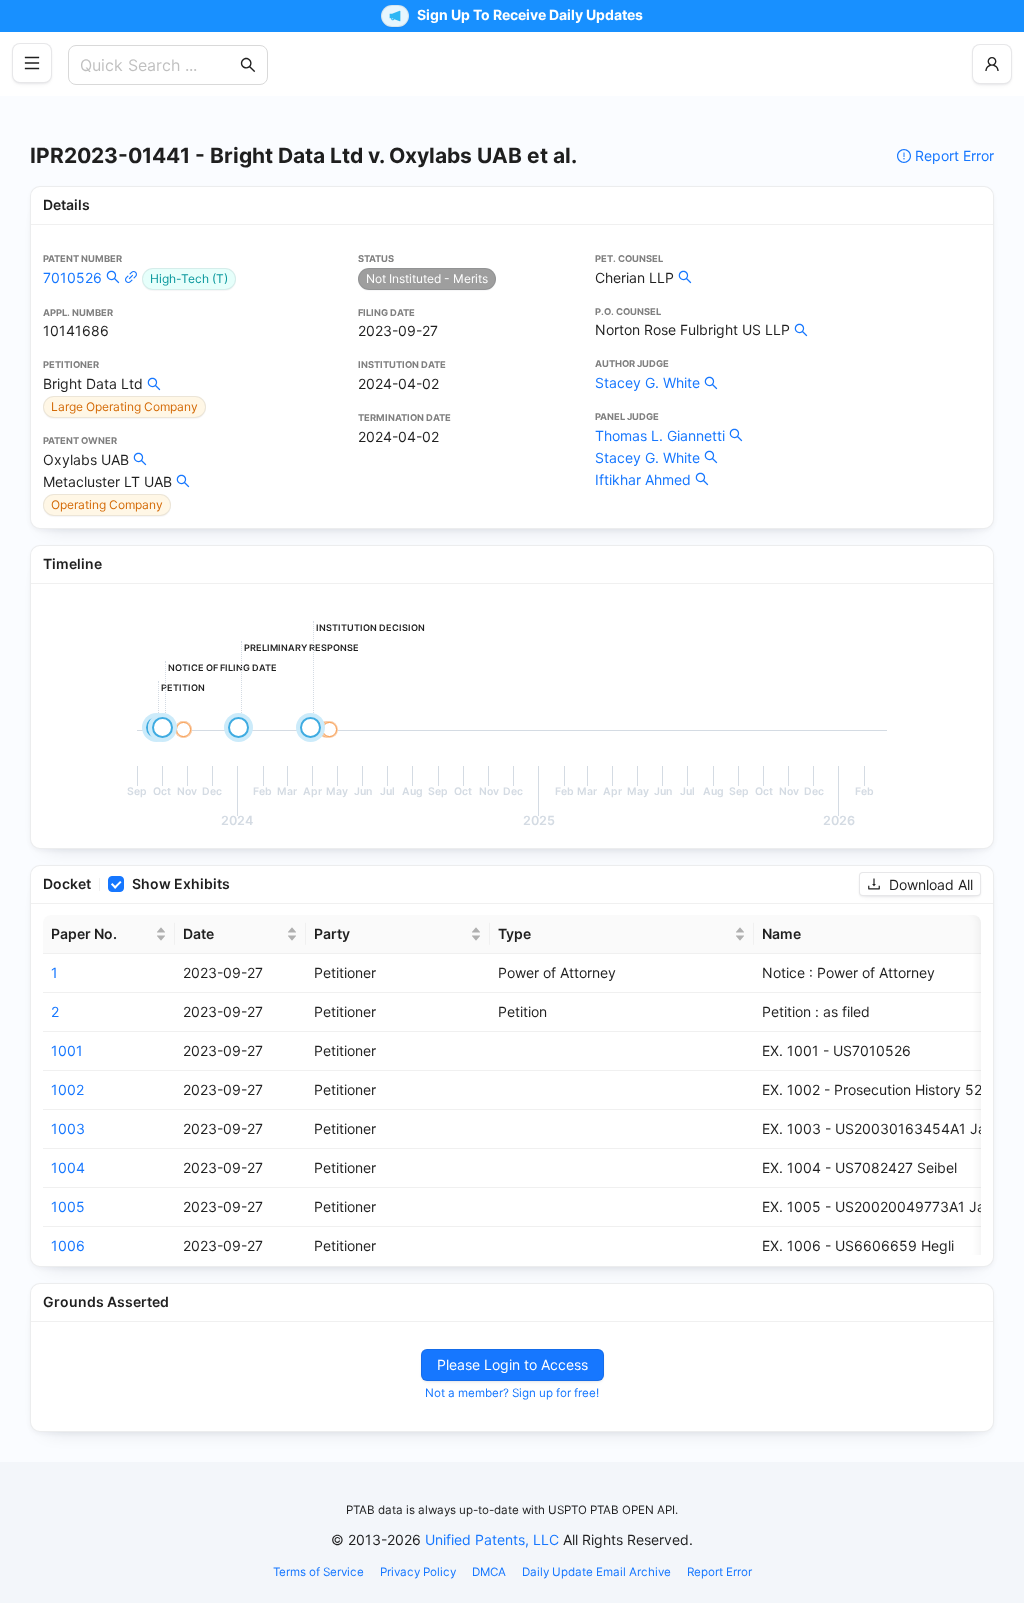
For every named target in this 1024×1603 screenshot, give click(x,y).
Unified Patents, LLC (492, 1539)
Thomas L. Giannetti (660, 435)
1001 (67, 1050)
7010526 (72, 277)
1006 (68, 1245)
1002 (67, 1089)
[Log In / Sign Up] (992, 64)
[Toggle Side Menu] (32, 63)
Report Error (954, 155)
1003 (68, 1128)
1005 (68, 1206)
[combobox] (158, 65)
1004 (68, 1167)
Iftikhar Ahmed (643, 479)
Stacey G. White (647, 382)
